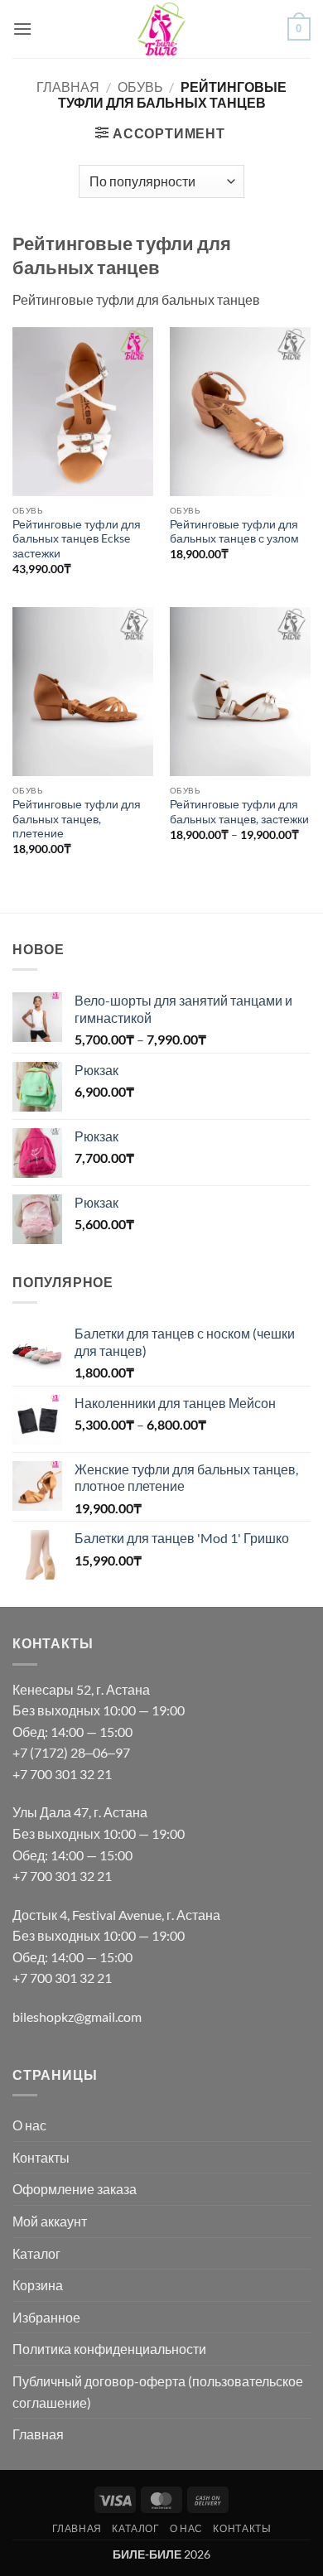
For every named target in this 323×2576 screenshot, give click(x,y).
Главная (68, 87)
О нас (29, 2125)
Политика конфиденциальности (109, 2349)
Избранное (46, 2317)
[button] (22, 29)
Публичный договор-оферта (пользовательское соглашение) (158, 2392)
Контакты (41, 2157)
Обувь (140, 87)
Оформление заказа (75, 2189)
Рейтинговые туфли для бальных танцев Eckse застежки (77, 539)
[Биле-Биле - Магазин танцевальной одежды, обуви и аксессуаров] (162, 29)
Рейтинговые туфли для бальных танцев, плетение (77, 819)
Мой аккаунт (50, 2221)
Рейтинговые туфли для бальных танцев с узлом (234, 532)
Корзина (38, 2285)
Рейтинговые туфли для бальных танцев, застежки (239, 812)
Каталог (36, 2253)
